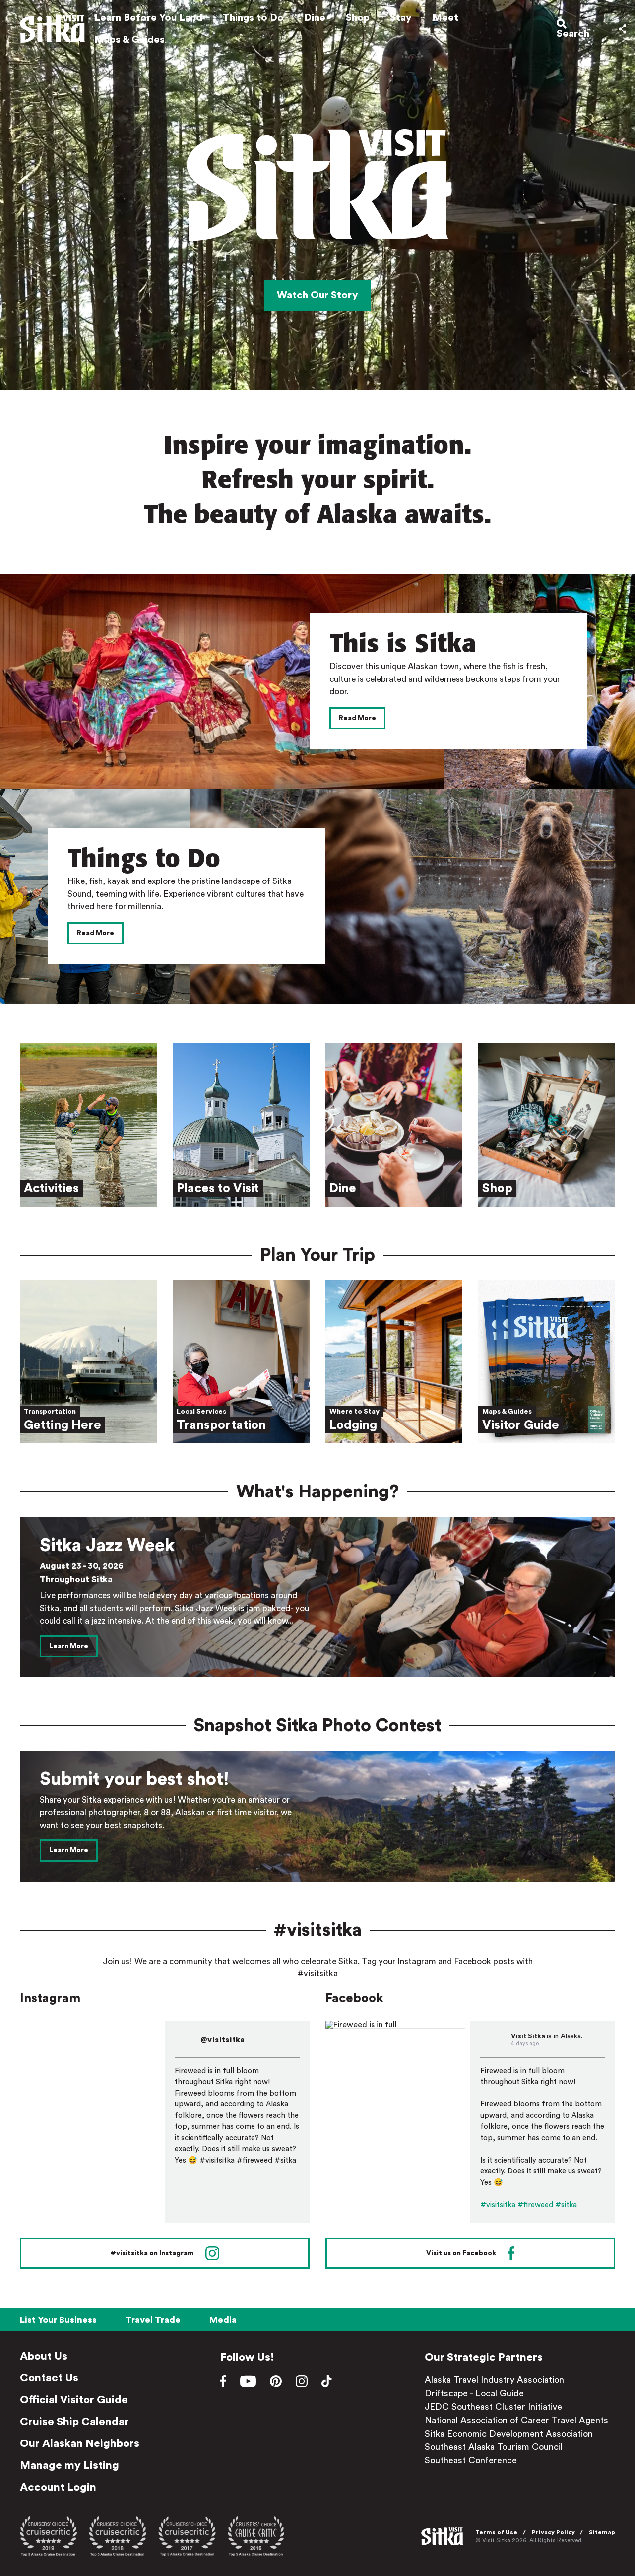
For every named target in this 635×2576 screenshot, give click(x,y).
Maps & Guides (129, 40)
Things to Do (253, 18)
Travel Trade (153, 2320)
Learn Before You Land (148, 18)
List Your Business (58, 2320)
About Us (44, 2356)
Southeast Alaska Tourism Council (494, 2447)
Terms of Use (496, 2532)
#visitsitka (498, 2205)
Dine (315, 18)
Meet (445, 18)
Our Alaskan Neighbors (80, 2443)
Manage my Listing (69, 2465)
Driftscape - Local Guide (474, 2393)
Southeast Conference (471, 2460)
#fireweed (535, 2205)
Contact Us (49, 2378)
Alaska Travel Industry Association (494, 2380)
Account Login (58, 2487)
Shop (358, 18)
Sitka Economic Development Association (509, 2434)
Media (223, 2320)
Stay (401, 18)
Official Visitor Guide (74, 2400)
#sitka (566, 2205)
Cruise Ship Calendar (74, 2422)
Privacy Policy (553, 2532)
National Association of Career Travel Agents (516, 2420)
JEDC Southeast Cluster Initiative (493, 2407)
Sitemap (602, 2532)
